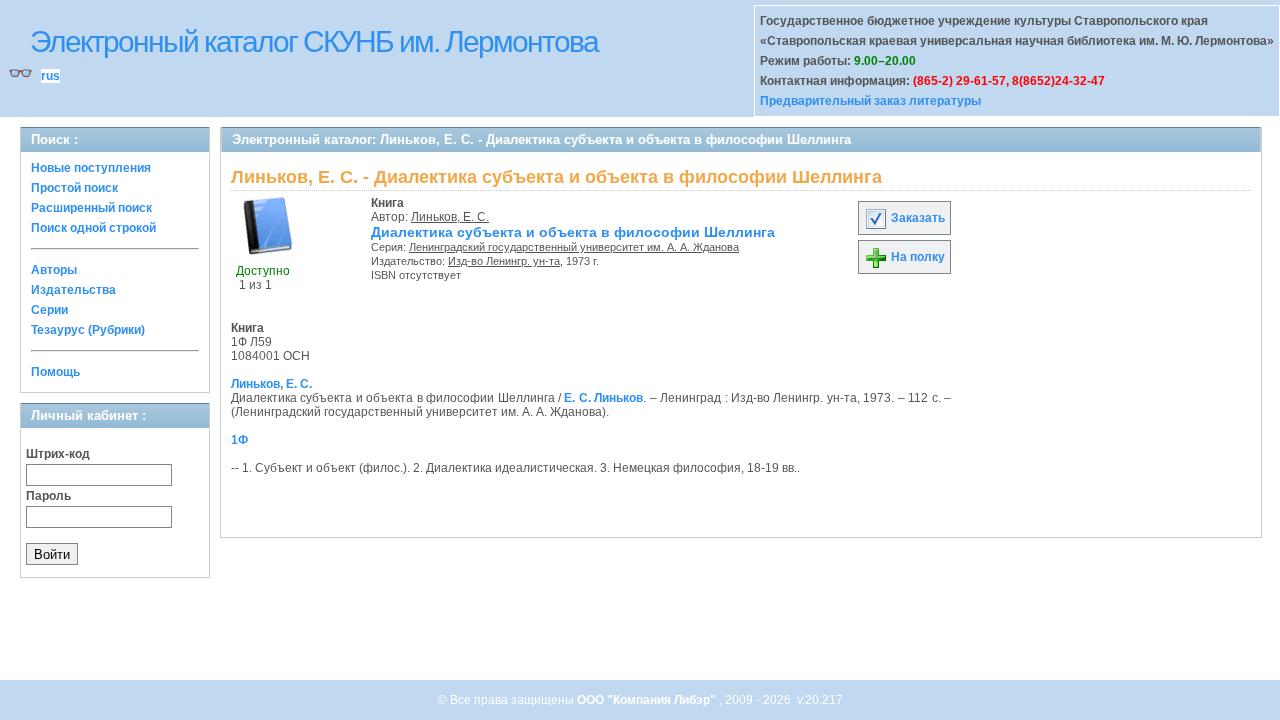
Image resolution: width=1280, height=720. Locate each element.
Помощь (55, 372)
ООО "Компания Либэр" (648, 700)
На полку (916, 257)
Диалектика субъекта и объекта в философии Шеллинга (573, 232)
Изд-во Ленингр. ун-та (504, 261)
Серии (49, 310)
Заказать (916, 218)
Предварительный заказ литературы (870, 101)
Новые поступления (91, 168)
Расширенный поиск (91, 208)
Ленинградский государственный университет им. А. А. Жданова (574, 247)
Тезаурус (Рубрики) (88, 330)
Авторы (54, 270)
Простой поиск (74, 188)
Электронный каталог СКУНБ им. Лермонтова (314, 41)
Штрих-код (58, 454)
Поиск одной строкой (93, 228)
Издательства (73, 290)
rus (50, 76)
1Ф (239, 440)
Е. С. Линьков (603, 398)
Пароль (48, 496)
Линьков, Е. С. (450, 217)
